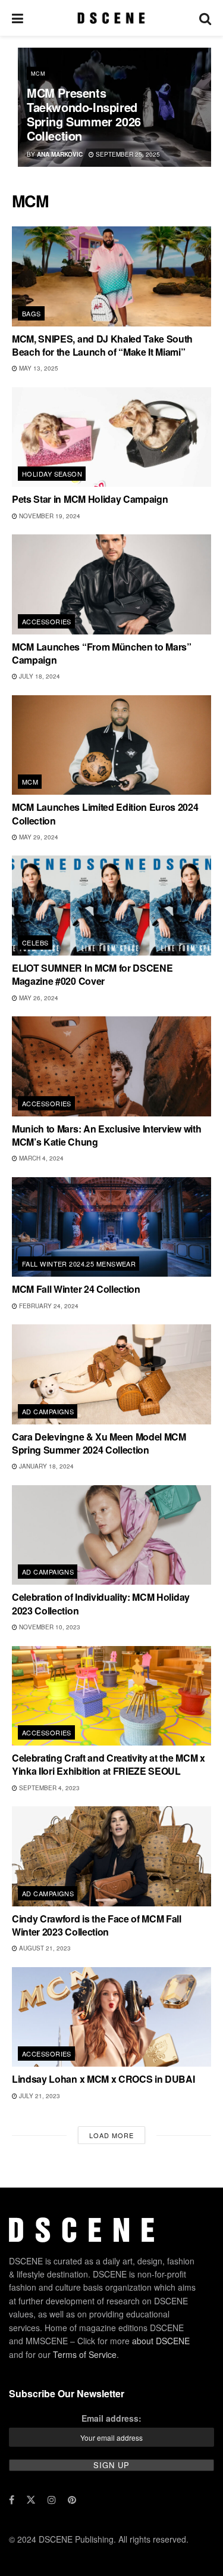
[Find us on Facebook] (12, 2500)
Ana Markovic (60, 154)
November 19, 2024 (49, 516)
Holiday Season (52, 474)
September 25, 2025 (127, 154)
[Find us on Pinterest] (72, 2500)
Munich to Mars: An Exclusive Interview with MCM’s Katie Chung (106, 1135)
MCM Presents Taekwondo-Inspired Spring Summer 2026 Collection (84, 114)
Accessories (47, 621)
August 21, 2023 (44, 1948)
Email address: (111, 2418)
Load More (111, 2135)
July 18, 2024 (39, 676)
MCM (38, 74)
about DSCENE (161, 2341)
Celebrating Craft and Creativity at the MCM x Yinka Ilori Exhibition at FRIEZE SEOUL (109, 1764)
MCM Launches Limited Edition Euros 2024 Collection (105, 813)
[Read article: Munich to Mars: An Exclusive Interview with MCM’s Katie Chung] (111, 1066)
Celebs (35, 942)
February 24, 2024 (48, 1306)
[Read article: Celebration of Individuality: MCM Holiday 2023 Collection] (111, 1535)
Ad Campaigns (48, 1411)
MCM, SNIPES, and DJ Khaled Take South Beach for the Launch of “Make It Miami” (102, 345)
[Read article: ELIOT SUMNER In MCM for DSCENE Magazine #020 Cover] (111, 906)
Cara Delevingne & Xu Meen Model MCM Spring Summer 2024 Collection (99, 1443)
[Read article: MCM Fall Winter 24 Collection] (111, 1227)
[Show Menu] (18, 18)
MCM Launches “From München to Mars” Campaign (102, 653)
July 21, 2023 (39, 2096)
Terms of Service (85, 2354)
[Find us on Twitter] (31, 2500)
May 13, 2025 (38, 368)
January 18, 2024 (45, 1466)
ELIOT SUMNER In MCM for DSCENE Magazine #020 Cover (92, 974)
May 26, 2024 (38, 998)
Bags (32, 313)
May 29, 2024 (38, 837)
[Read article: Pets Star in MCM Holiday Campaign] (111, 437)
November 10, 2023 (49, 1627)
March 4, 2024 (40, 1158)
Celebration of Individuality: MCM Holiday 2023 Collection (101, 1603)
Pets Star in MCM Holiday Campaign (90, 499)
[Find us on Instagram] (52, 2500)
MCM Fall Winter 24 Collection (76, 1289)
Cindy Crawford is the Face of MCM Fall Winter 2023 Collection (97, 1925)
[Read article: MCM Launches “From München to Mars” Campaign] (111, 584)
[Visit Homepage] (111, 18)
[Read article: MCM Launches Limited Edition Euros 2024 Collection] (111, 745)
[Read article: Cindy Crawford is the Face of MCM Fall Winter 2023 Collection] (111, 1856)
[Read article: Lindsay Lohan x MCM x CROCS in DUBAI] (111, 2017)
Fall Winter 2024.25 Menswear (79, 1264)
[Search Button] (205, 18)
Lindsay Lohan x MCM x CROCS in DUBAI (103, 2079)
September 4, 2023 (48, 1788)
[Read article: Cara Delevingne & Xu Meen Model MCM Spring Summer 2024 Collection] (111, 1374)
